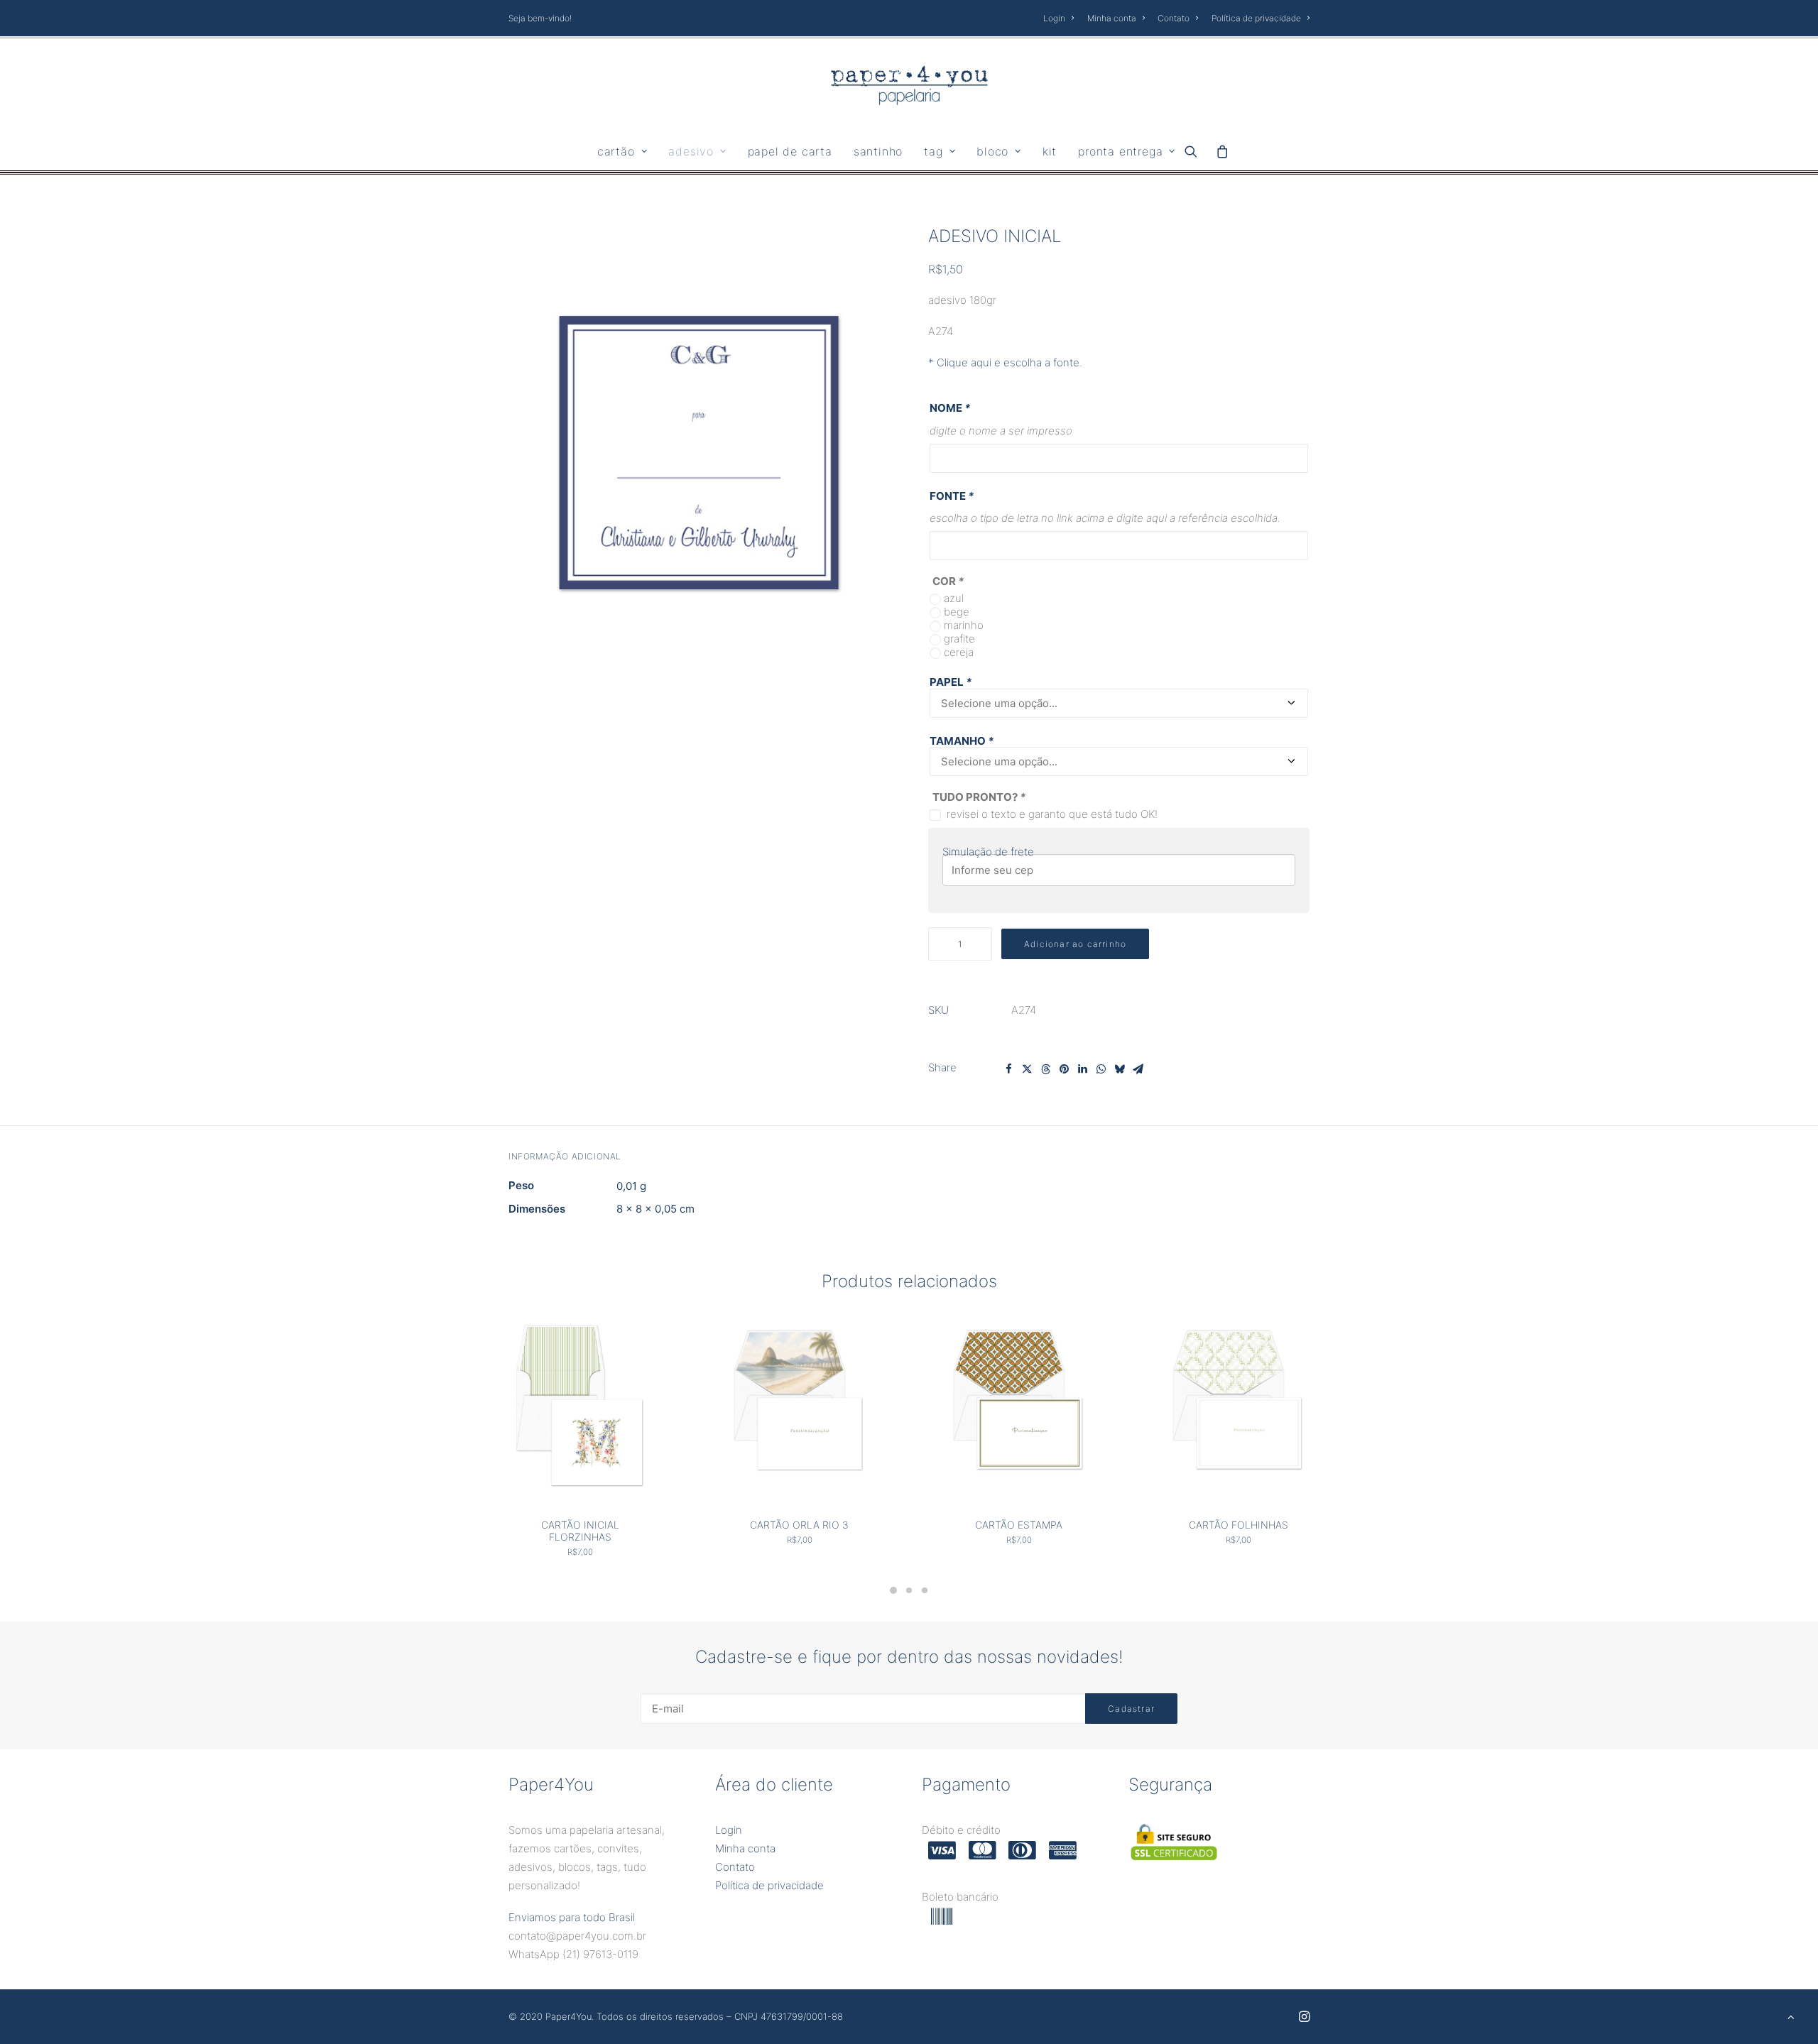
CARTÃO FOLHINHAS (1239, 1525)
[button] (1196, 151)
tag (933, 151)
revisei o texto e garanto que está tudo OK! (1052, 814)
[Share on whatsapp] (1101, 1069)
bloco (992, 151)
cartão (616, 151)
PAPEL (951, 682)
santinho (878, 151)
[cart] (1218, 151)
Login (1054, 18)
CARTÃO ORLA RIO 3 (799, 1525)
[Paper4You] (909, 85)
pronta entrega (1120, 151)
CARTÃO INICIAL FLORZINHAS (580, 1531)
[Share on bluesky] (1119, 1069)
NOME (950, 408)
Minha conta (1112, 18)
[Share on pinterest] (1064, 1069)
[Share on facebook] (1008, 1069)
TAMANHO (962, 741)
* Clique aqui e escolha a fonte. (1005, 362)
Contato (1174, 18)
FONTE (952, 496)
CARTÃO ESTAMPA (1019, 1525)
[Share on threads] (1045, 1069)
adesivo (691, 151)
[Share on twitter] (1027, 1069)
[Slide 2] (909, 1590)
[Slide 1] (893, 1590)
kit (1050, 151)
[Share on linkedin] (1082, 1069)
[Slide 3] (925, 1590)
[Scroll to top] (1791, 2016)
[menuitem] (1061, 18)
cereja (959, 652)
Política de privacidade (1256, 18)
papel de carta (790, 151)
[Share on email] (1138, 1069)
